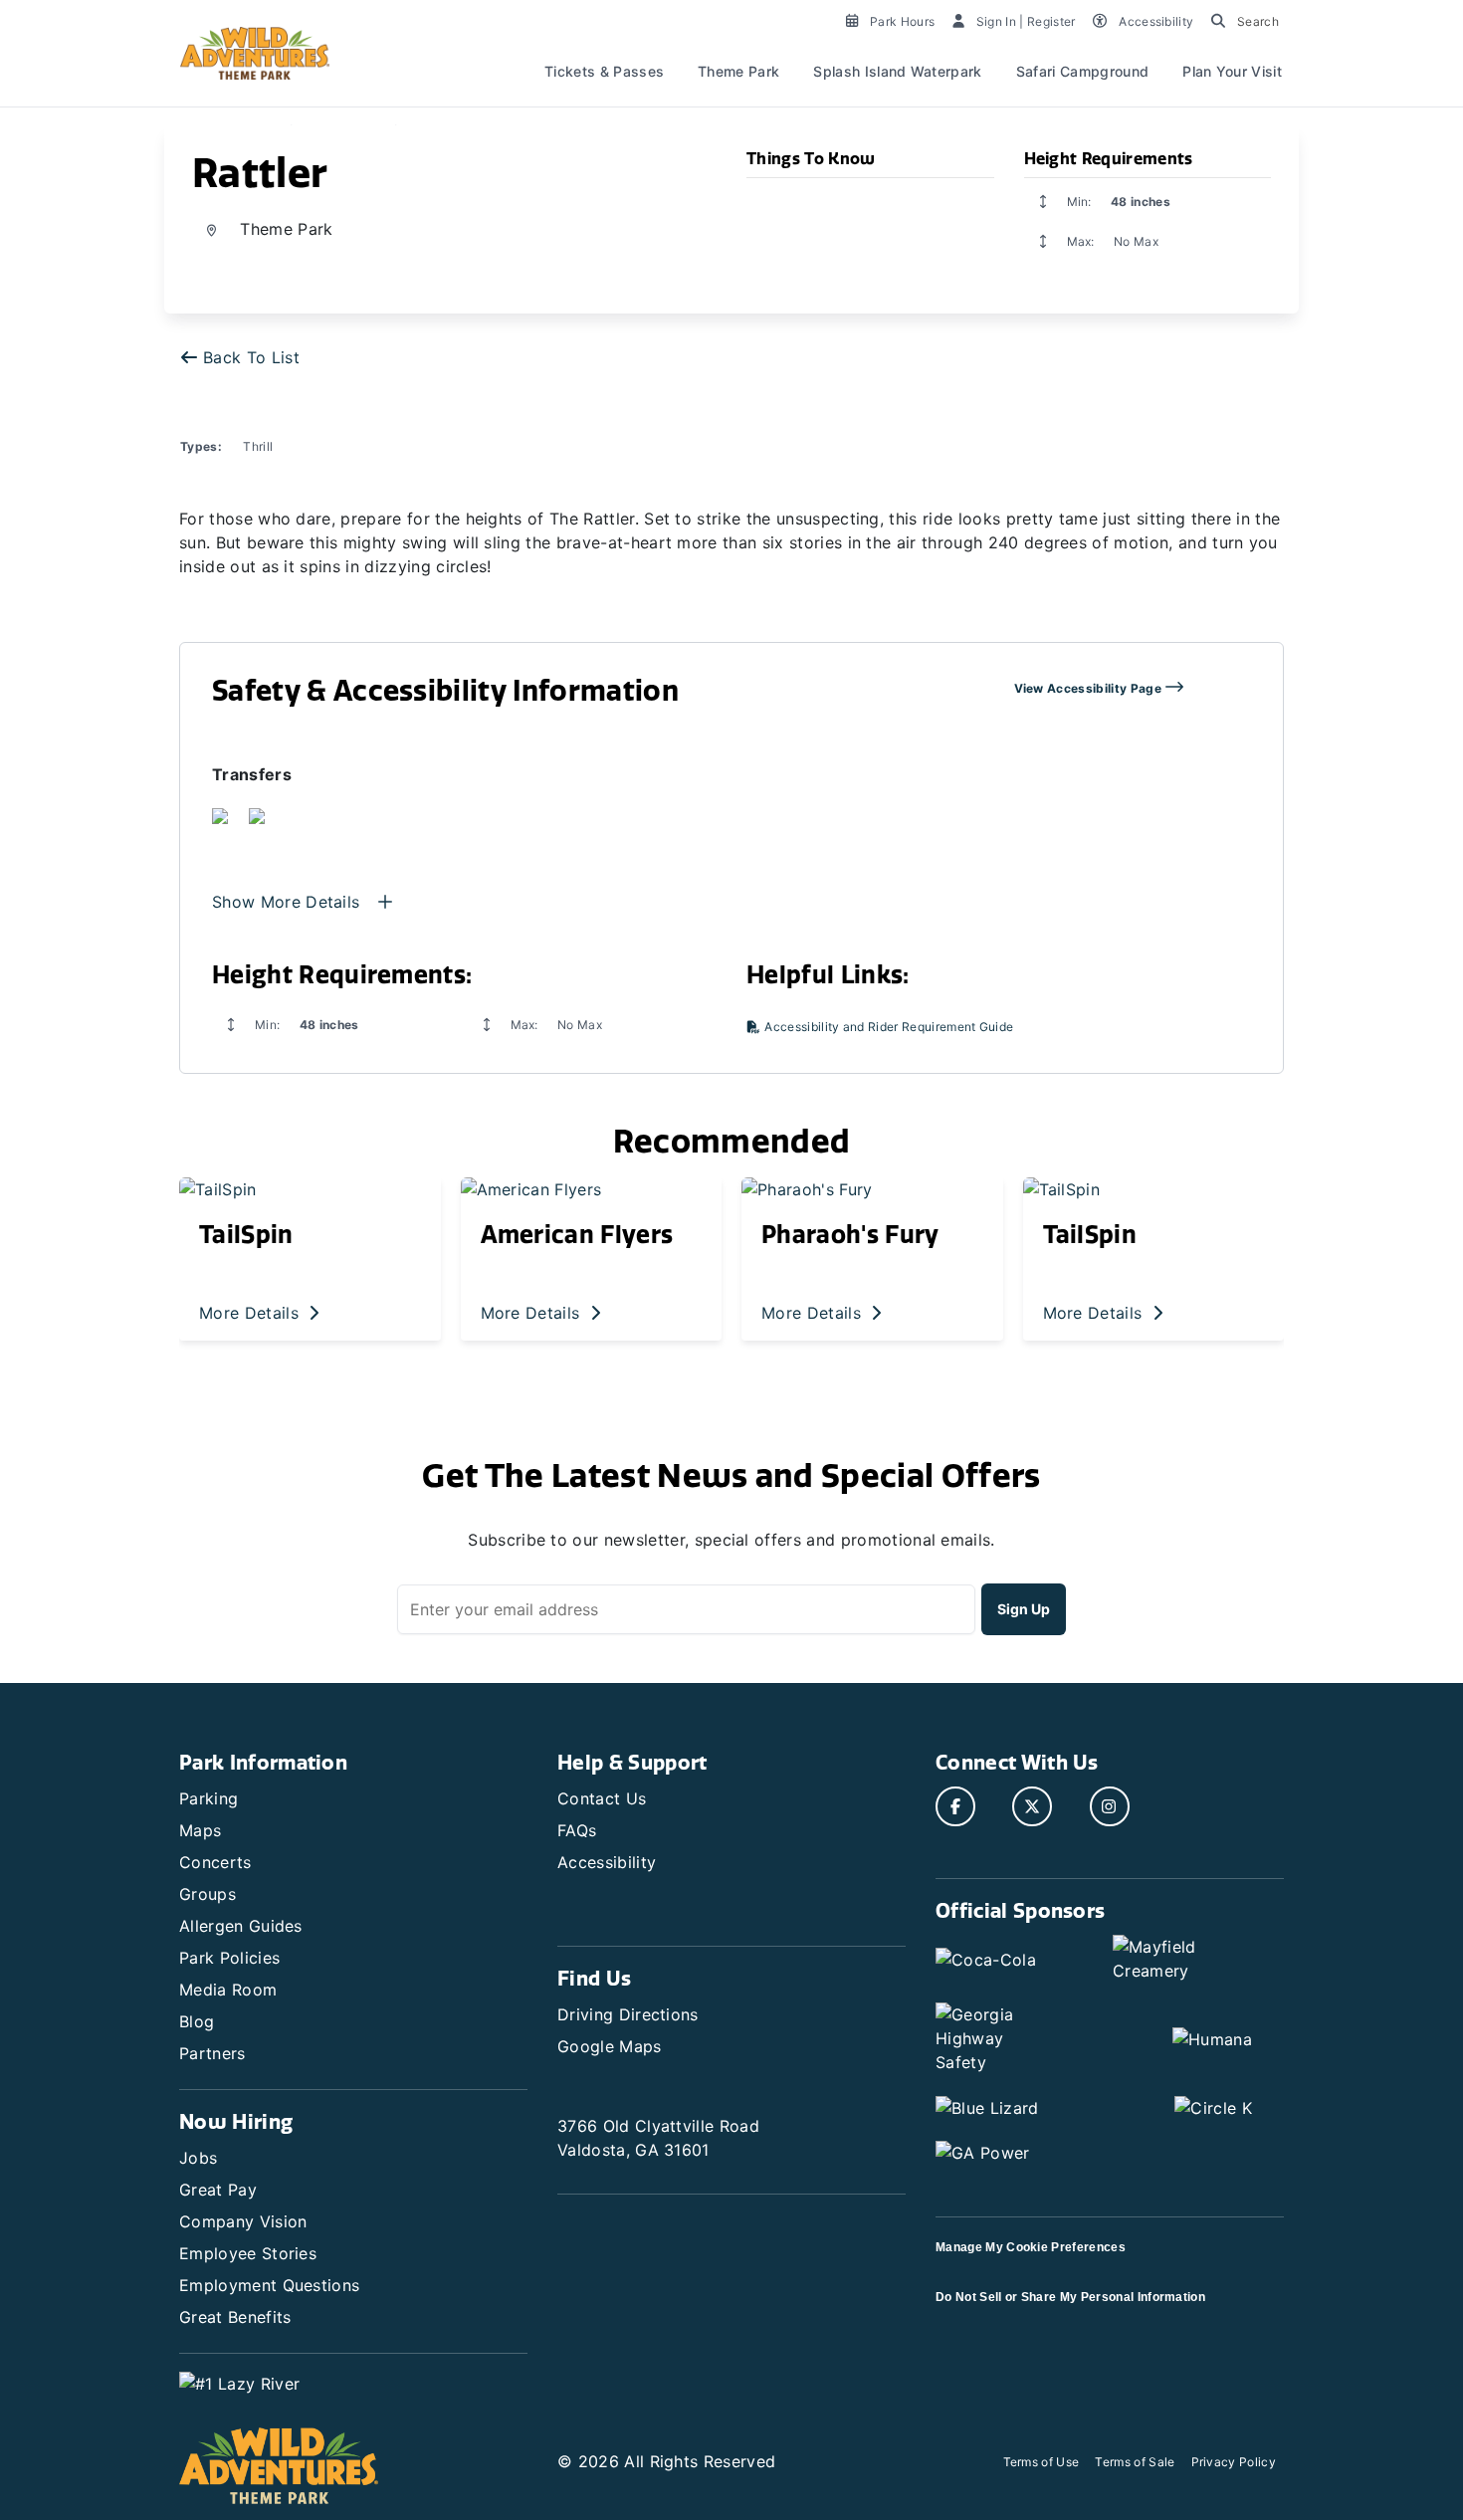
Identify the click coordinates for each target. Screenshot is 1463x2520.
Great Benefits (235, 2317)
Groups (208, 1894)
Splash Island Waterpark (897, 71)
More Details (251, 1313)
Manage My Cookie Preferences (1031, 2247)
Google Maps (610, 2046)
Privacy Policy (1234, 2462)
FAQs (577, 1830)
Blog (197, 2021)
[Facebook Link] (955, 1806)
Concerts (215, 1862)
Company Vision (243, 2221)
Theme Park (738, 71)
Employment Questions (269, 2285)
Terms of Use (1042, 2462)
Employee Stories (248, 2253)
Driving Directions (628, 2014)
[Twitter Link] (1032, 1806)
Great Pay (218, 2190)
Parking (209, 1798)
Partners (212, 2053)
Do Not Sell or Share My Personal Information (1070, 2297)
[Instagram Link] (1110, 1806)
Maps (200, 1830)
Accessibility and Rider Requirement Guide (887, 1027)
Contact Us (602, 1798)
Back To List (251, 357)
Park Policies (229, 1958)
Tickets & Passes (604, 71)
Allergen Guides (241, 1926)
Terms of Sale (1135, 2462)
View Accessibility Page (1090, 688)
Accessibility (607, 1862)
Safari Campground (1082, 71)
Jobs (198, 2158)
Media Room (228, 1990)
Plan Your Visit (1232, 71)
